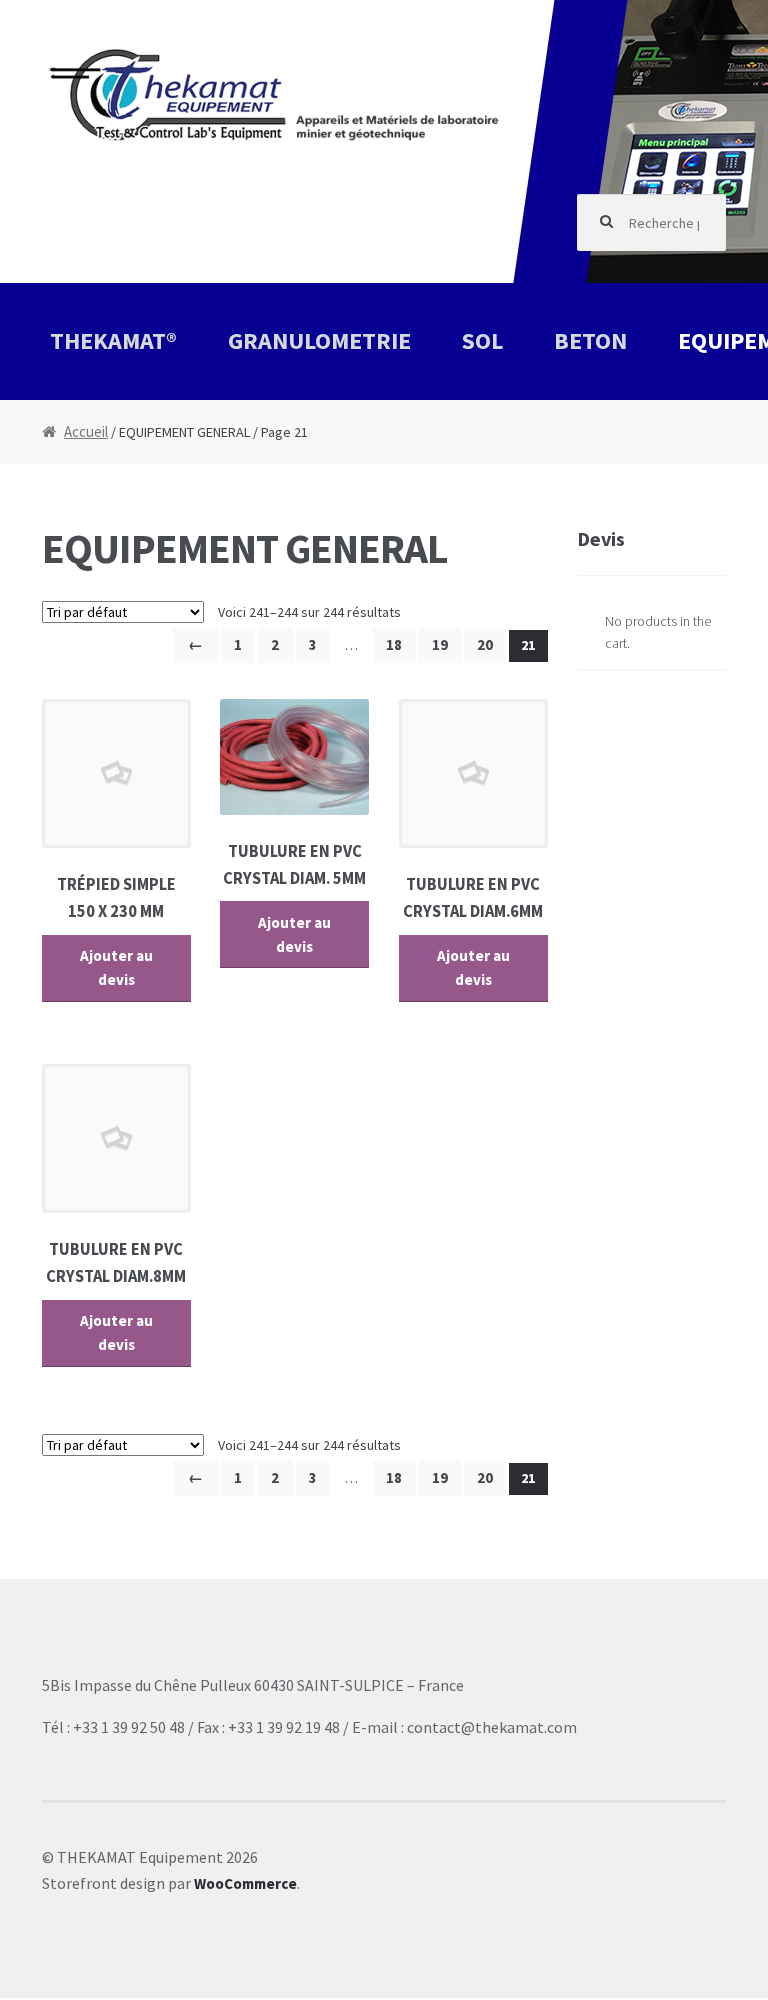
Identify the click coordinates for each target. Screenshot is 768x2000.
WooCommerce (245, 1883)
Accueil (86, 431)
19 (440, 644)
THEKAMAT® (113, 340)
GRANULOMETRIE (319, 340)
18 (394, 644)
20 (485, 644)
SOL (482, 340)
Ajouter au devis (116, 967)
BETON (590, 340)
